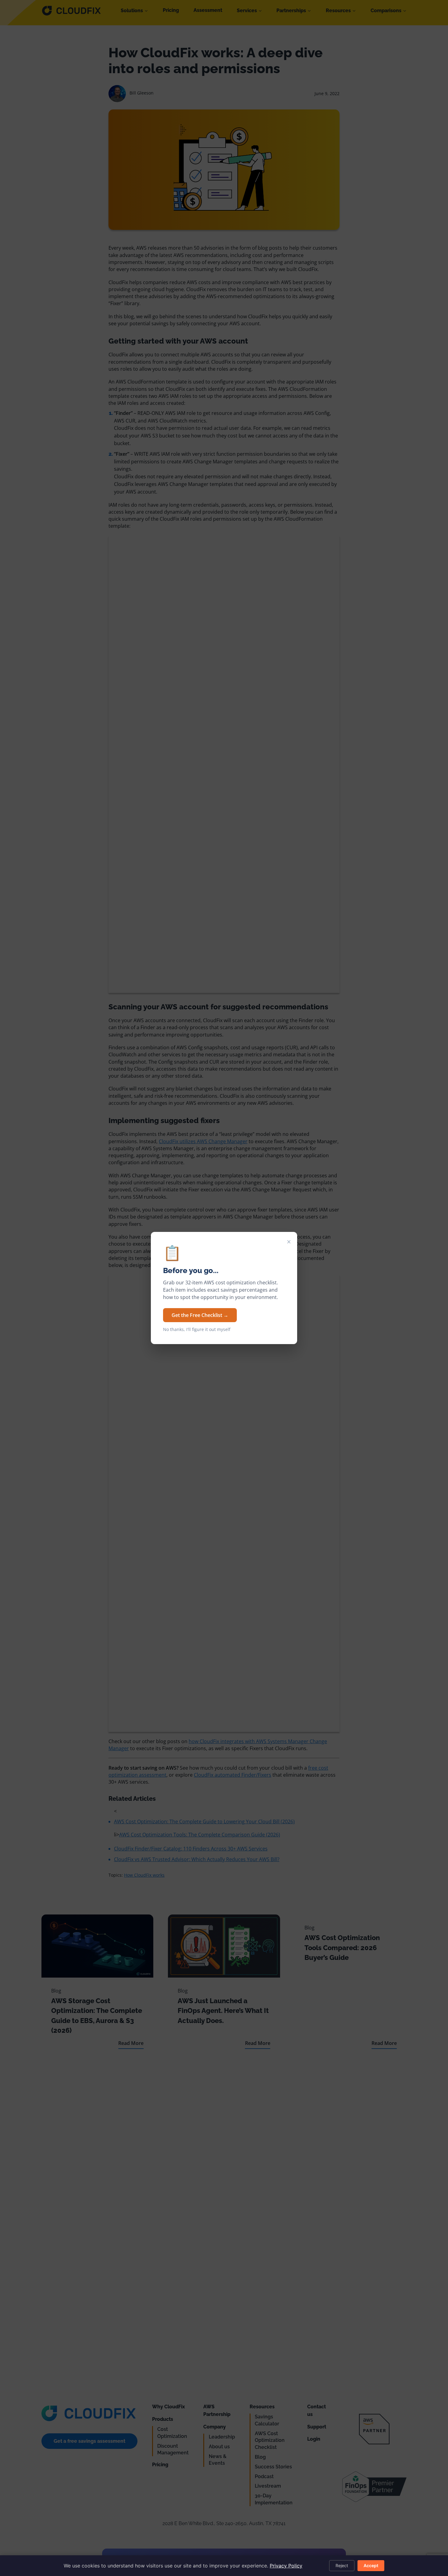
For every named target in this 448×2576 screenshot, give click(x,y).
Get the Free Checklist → (200, 1315)
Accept (371, 2565)
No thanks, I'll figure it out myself (197, 1329)
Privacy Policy (286, 2566)
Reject (342, 2565)
